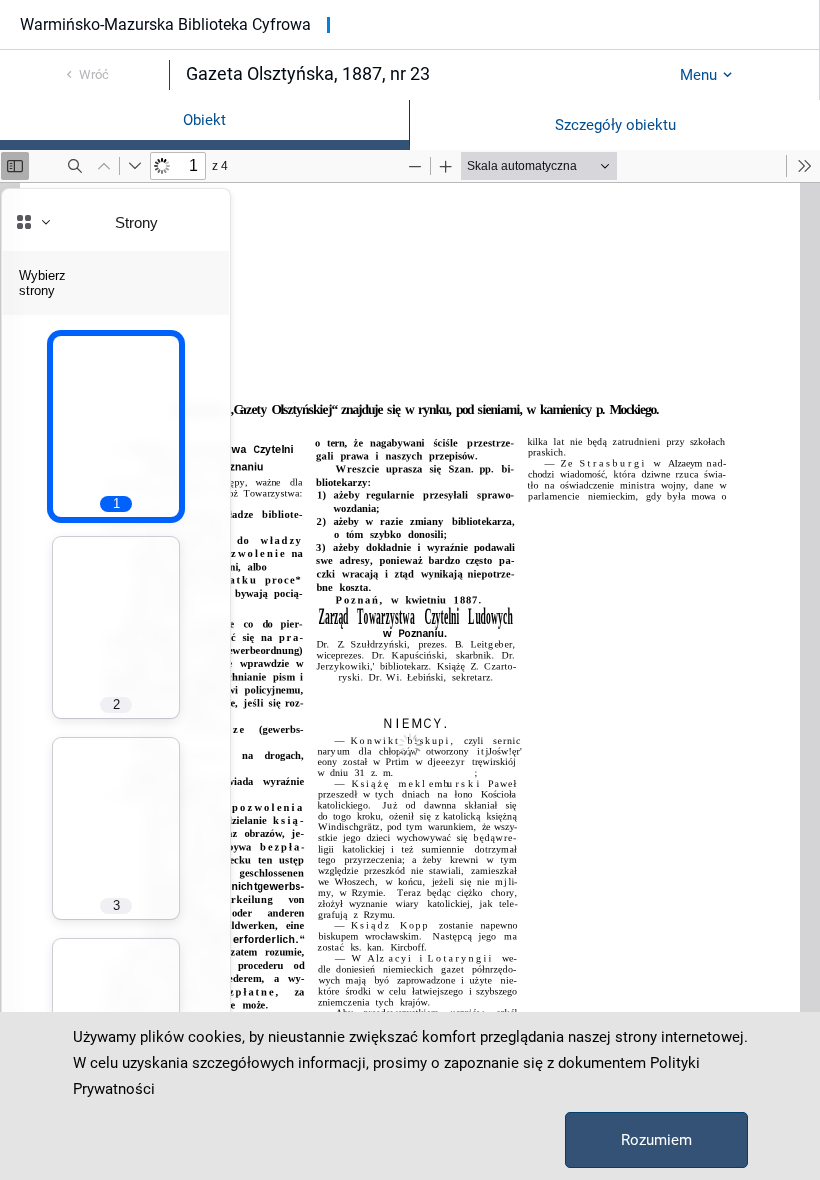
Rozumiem (656, 1140)
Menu (698, 75)
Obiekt (204, 120)
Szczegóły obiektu (615, 125)
